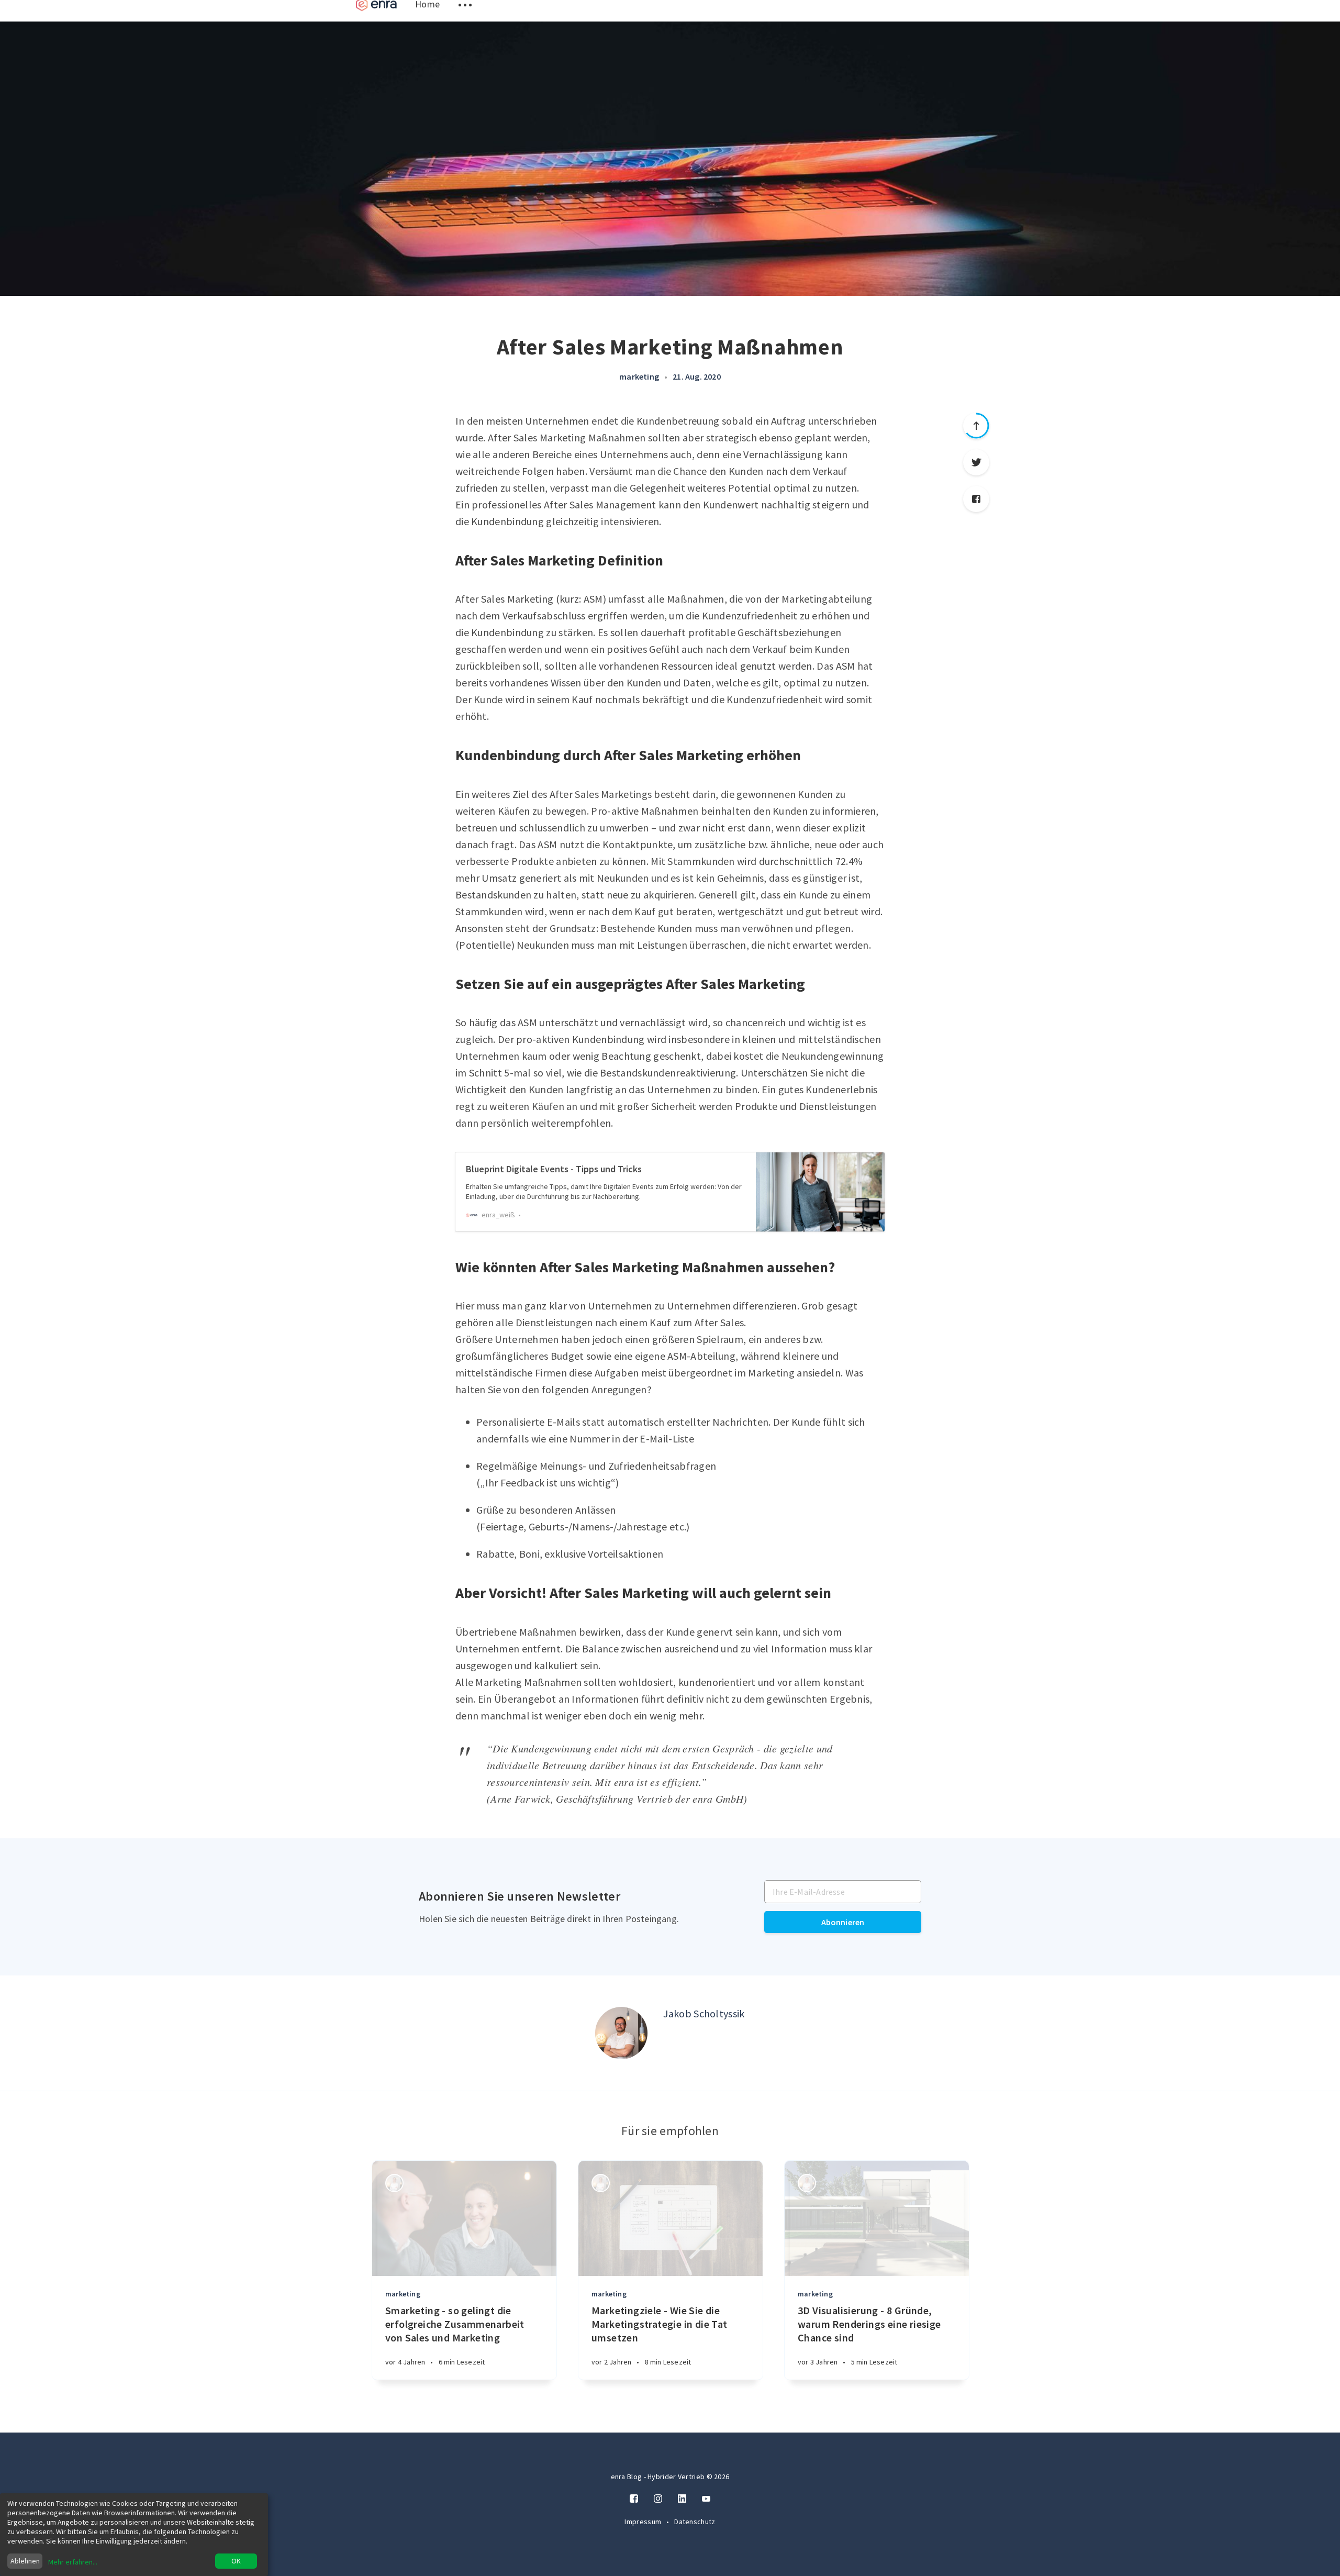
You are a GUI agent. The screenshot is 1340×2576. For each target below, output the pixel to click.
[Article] (464, 2218)
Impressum (644, 2522)
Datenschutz (695, 2522)
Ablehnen (25, 2561)
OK (236, 2561)
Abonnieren (843, 1922)
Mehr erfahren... (73, 2562)
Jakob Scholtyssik (704, 2013)
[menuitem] (376, 17)
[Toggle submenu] (465, 17)
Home (427, 16)
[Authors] (394, 2183)
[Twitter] (976, 462)
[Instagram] (658, 2499)
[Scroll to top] (976, 426)
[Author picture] (621, 2033)
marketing (639, 376)
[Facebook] (976, 499)
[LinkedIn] (682, 2499)
